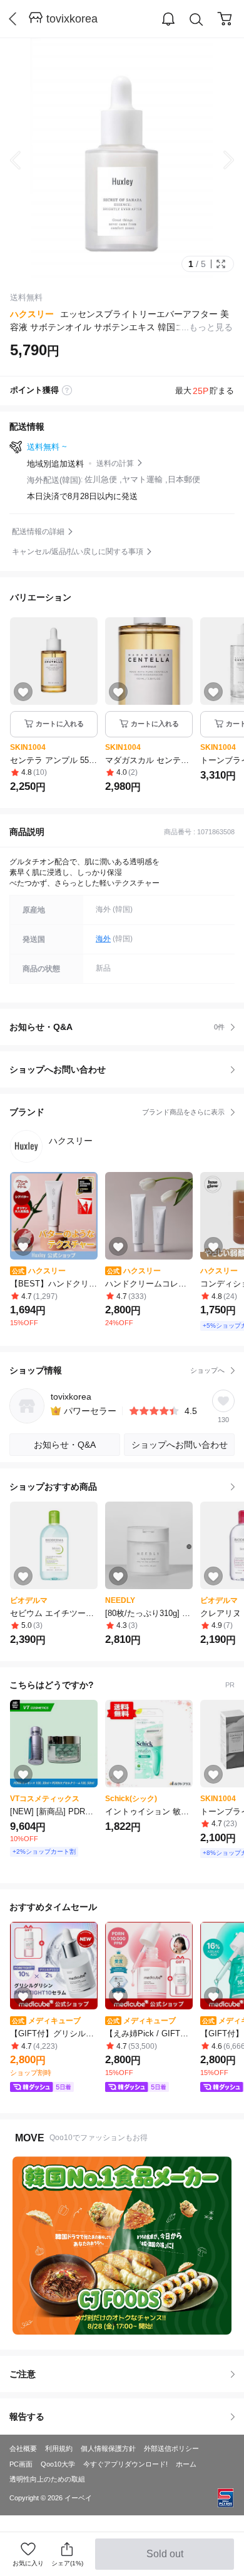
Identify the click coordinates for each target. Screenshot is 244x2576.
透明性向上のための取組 (47, 2479)
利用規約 (59, 2448)
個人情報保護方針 (108, 2448)
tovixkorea (72, 19)
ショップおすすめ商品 (53, 1487)
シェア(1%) (67, 2563)
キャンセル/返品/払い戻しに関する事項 (78, 552)
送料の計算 (115, 463)
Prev (25, 160)
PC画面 (21, 2464)
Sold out (166, 2559)
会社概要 (23, 2448)
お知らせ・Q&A (117, 1027)
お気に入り (28, 2563)
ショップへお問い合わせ (127, 1069)
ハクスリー (32, 314)
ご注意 (23, 2374)
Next (219, 160)
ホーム (186, 2464)
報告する (27, 2417)
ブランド (117, 1112)
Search (196, 19)
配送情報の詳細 (38, 532)
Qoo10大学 (58, 2464)
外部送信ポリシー (171, 2448)
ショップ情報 (117, 1370)
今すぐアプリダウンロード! (125, 2464)
